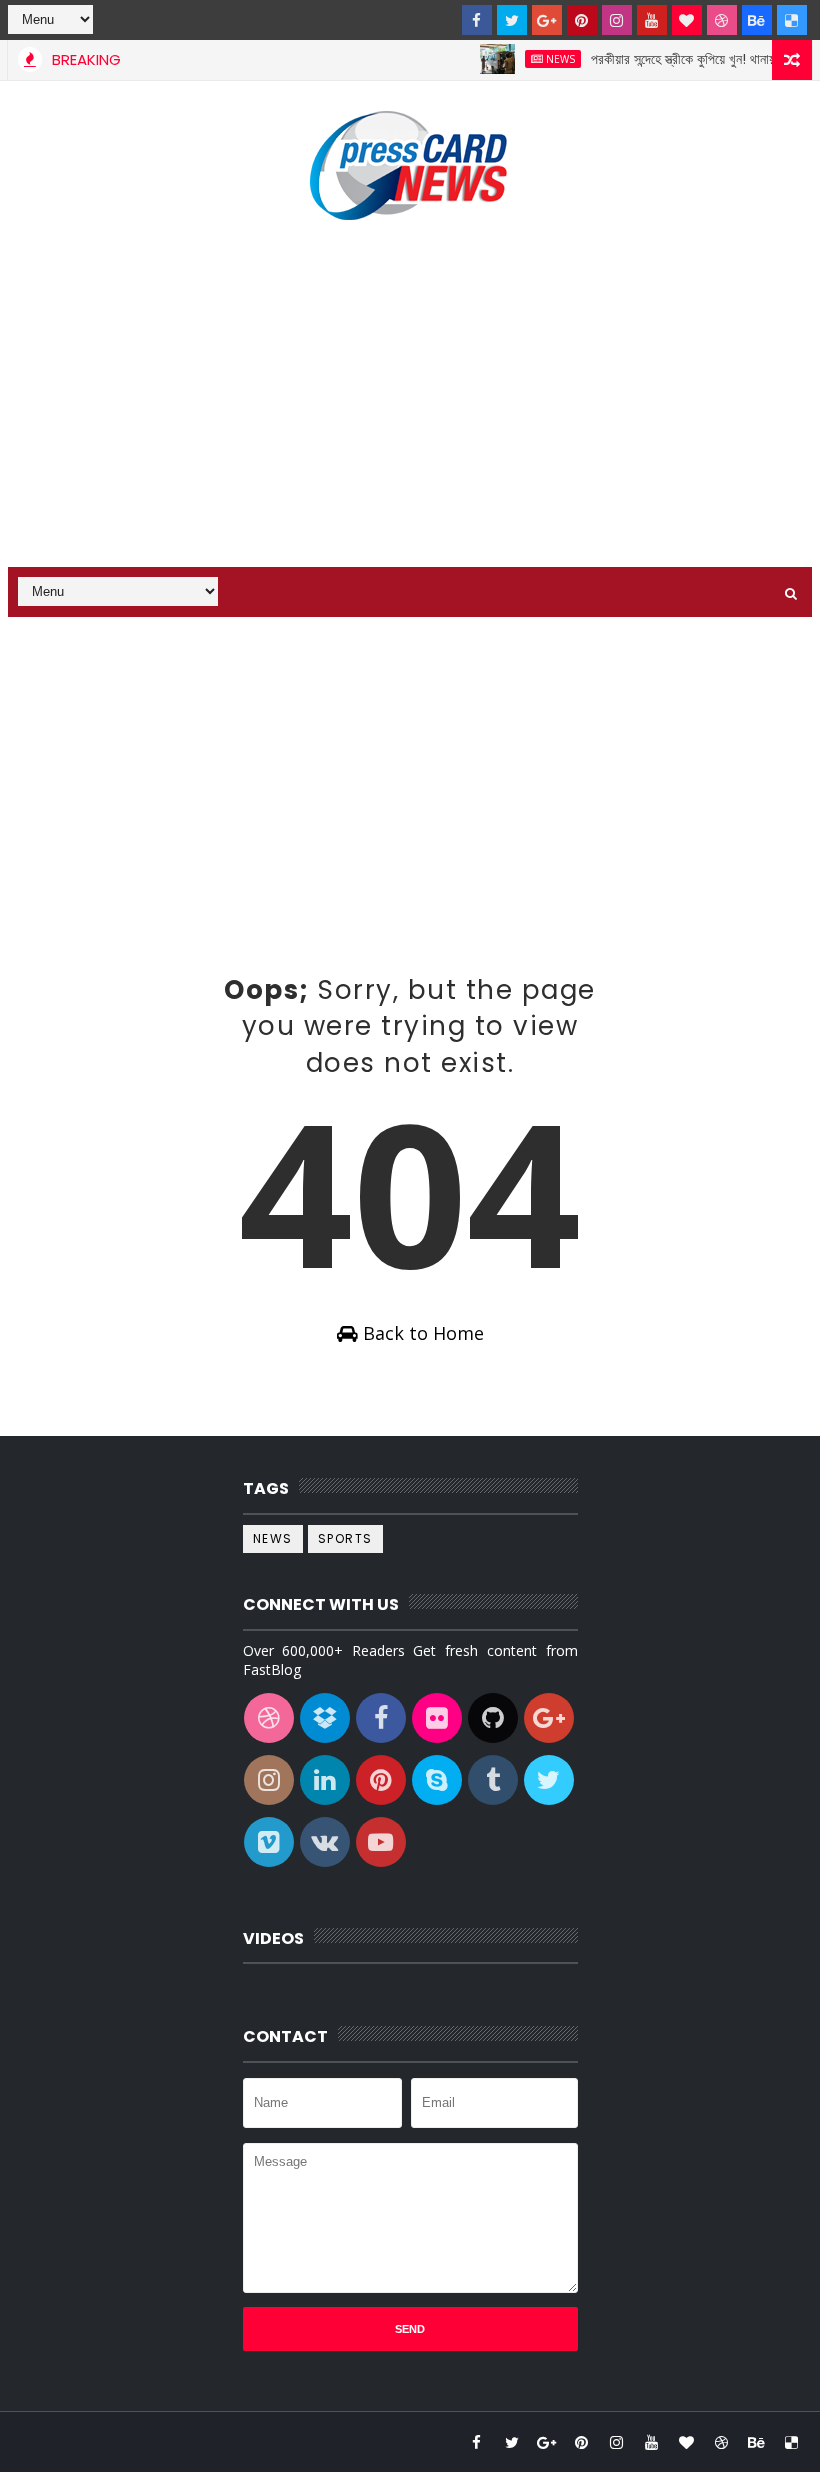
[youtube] (652, 20)
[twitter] (512, 20)
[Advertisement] (410, 397)
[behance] (757, 20)
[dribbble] (722, 20)
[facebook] (477, 20)
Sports (345, 1538)
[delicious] (792, 20)
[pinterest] (582, 20)
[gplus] (547, 20)
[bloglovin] (687, 20)
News (539, 59)
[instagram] (617, 20)
